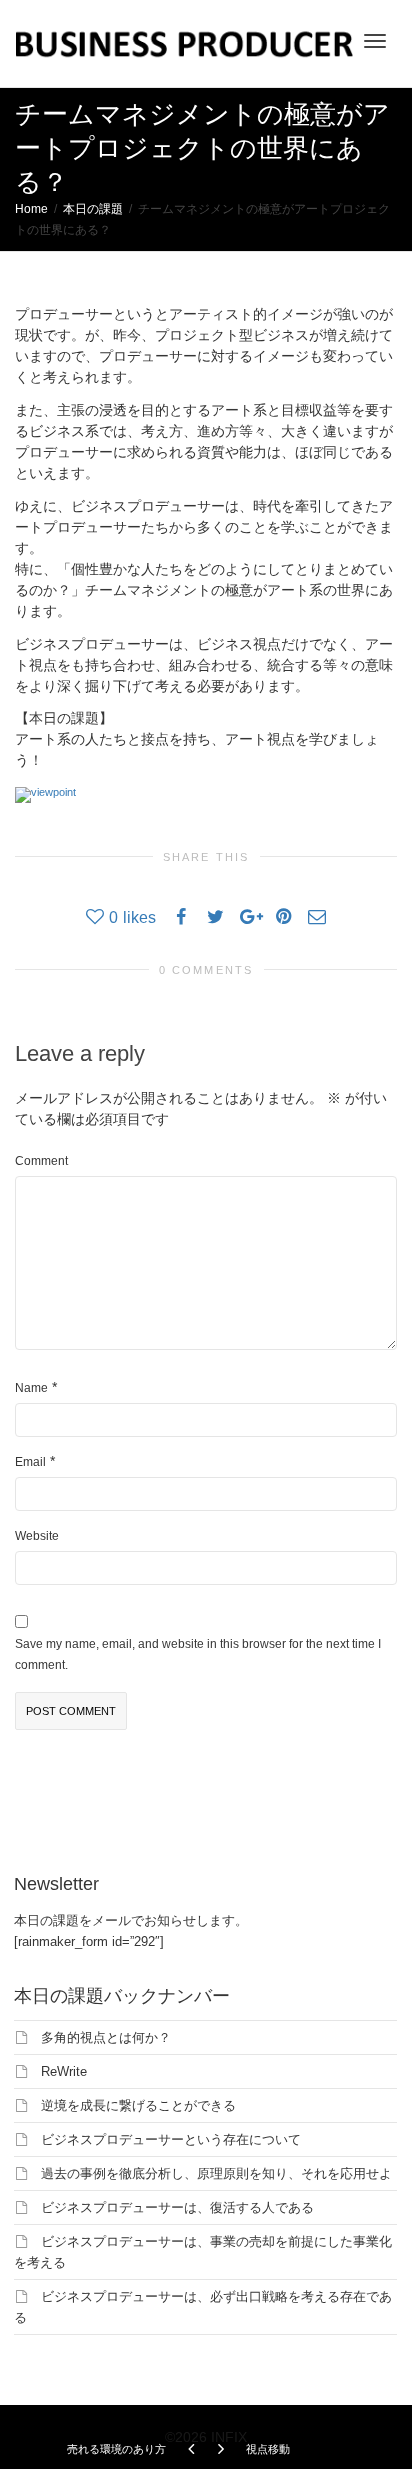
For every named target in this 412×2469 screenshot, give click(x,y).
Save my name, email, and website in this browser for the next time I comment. (198, 1654)
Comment (41, 1161)
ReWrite (64, 2071)
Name (31, 1388)
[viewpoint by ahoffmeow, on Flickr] (45, 793)
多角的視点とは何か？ (106, 2037)
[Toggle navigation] (375, 41)
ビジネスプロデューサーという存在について (171, 2139)
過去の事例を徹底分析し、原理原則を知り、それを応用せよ (216, 2173)
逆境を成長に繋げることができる (138, 2105)
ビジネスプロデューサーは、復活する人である (177, 2207)
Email (30, 1462)
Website (37, 1536)
